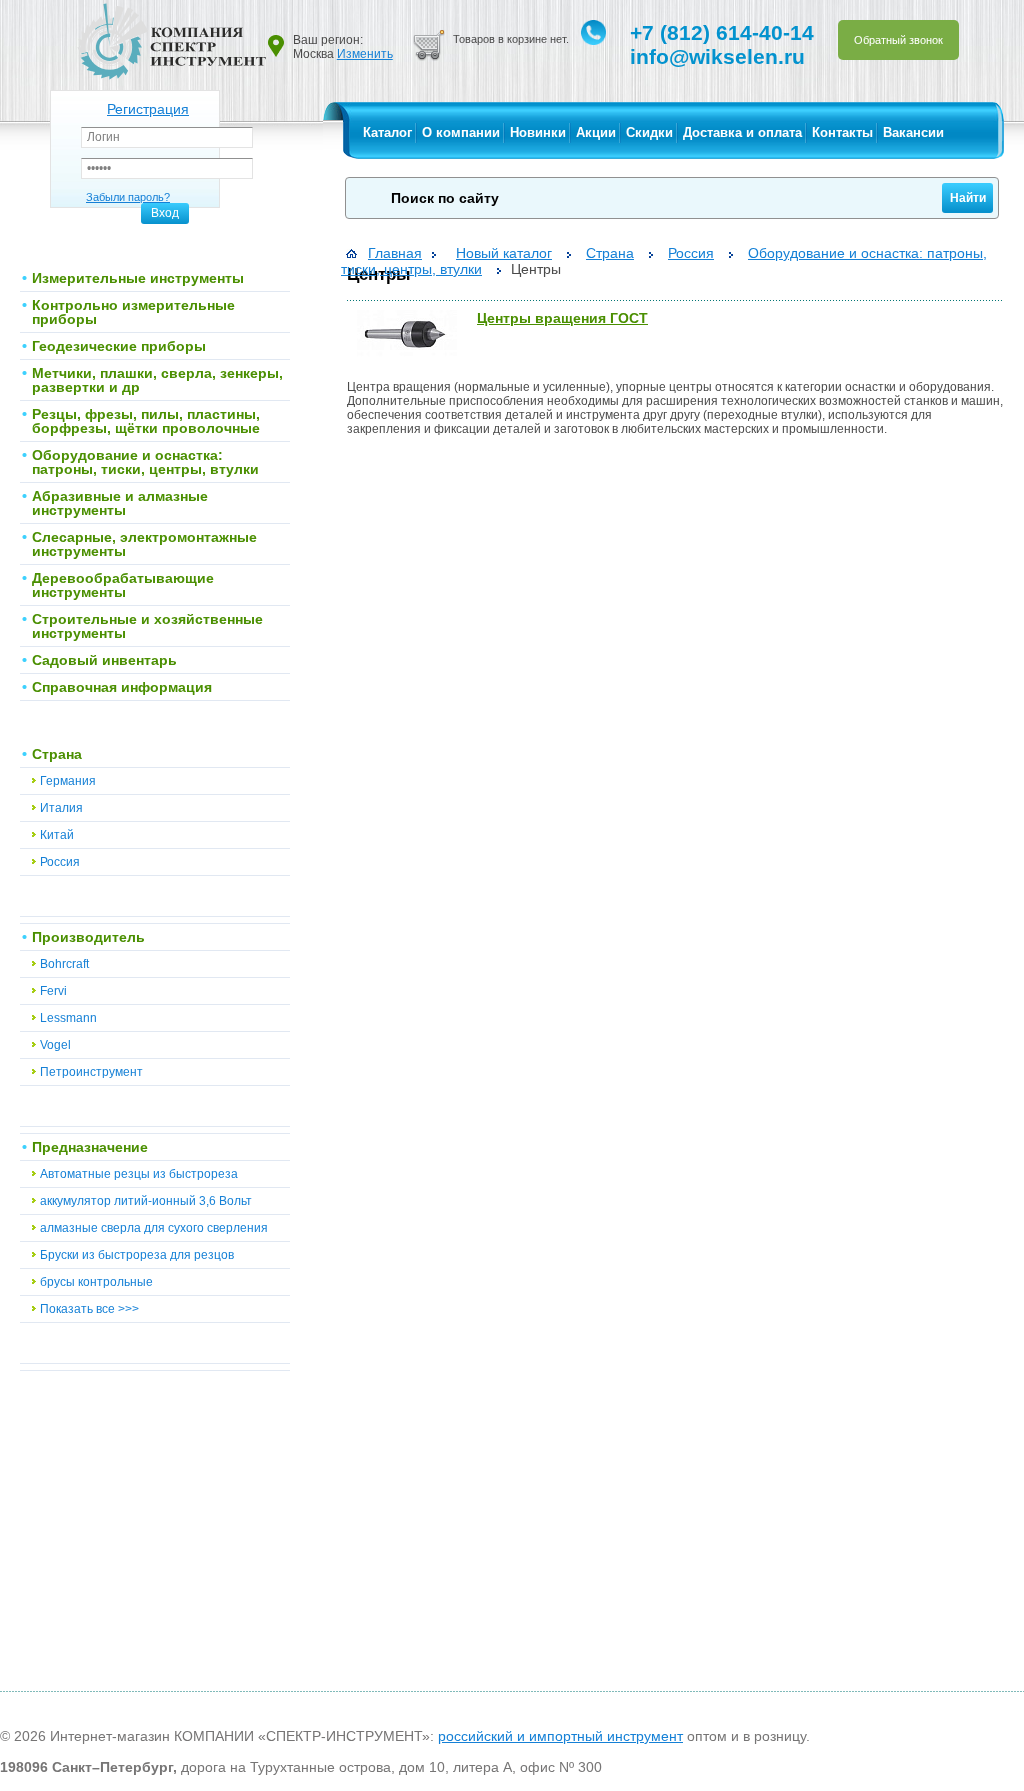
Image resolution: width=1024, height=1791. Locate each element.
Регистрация (148, 109)
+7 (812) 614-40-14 (722, 32)
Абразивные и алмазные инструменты (120, 503)
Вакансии (913, 132)
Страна (57, 754)
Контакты (842, 132)
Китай (57, 835)
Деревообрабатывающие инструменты (123, 585)
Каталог (387, 132)
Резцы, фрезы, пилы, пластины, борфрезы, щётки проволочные (146, 421)
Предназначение (90, 1147)
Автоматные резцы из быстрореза (139, 1174)
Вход (165, 213)
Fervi (53, 991)
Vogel (55, 1045)
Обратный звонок (898, 40)
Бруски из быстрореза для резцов (137, 1255)
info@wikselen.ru (717, 56)
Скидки (649, 132)
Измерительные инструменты (138, 278)
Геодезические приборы (119, 346)
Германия (68, 781)
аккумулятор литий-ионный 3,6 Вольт (146, 1201)
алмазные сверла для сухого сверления (154, 1228)
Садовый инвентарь (104, 660)
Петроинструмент (91, 1072)
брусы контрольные (96, 1282)
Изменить (365, 54)
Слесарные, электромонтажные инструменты (144, 544)
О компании (461, 132)
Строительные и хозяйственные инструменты (147, 626)
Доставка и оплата (742, 132)
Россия (60, 862)
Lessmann (68, 1018)
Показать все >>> (89, 1309)
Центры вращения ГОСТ (562, 318)
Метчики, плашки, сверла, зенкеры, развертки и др (157, 380)
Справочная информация (122, 687)
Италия (61, 808)
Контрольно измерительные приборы (133, 312)
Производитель (88, 937)
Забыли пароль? (128, 197)
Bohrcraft (64, 964)
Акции (596, 132)
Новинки (538, 132)
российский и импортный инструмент (560, 1736)
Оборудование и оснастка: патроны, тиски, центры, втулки (145, 462)
